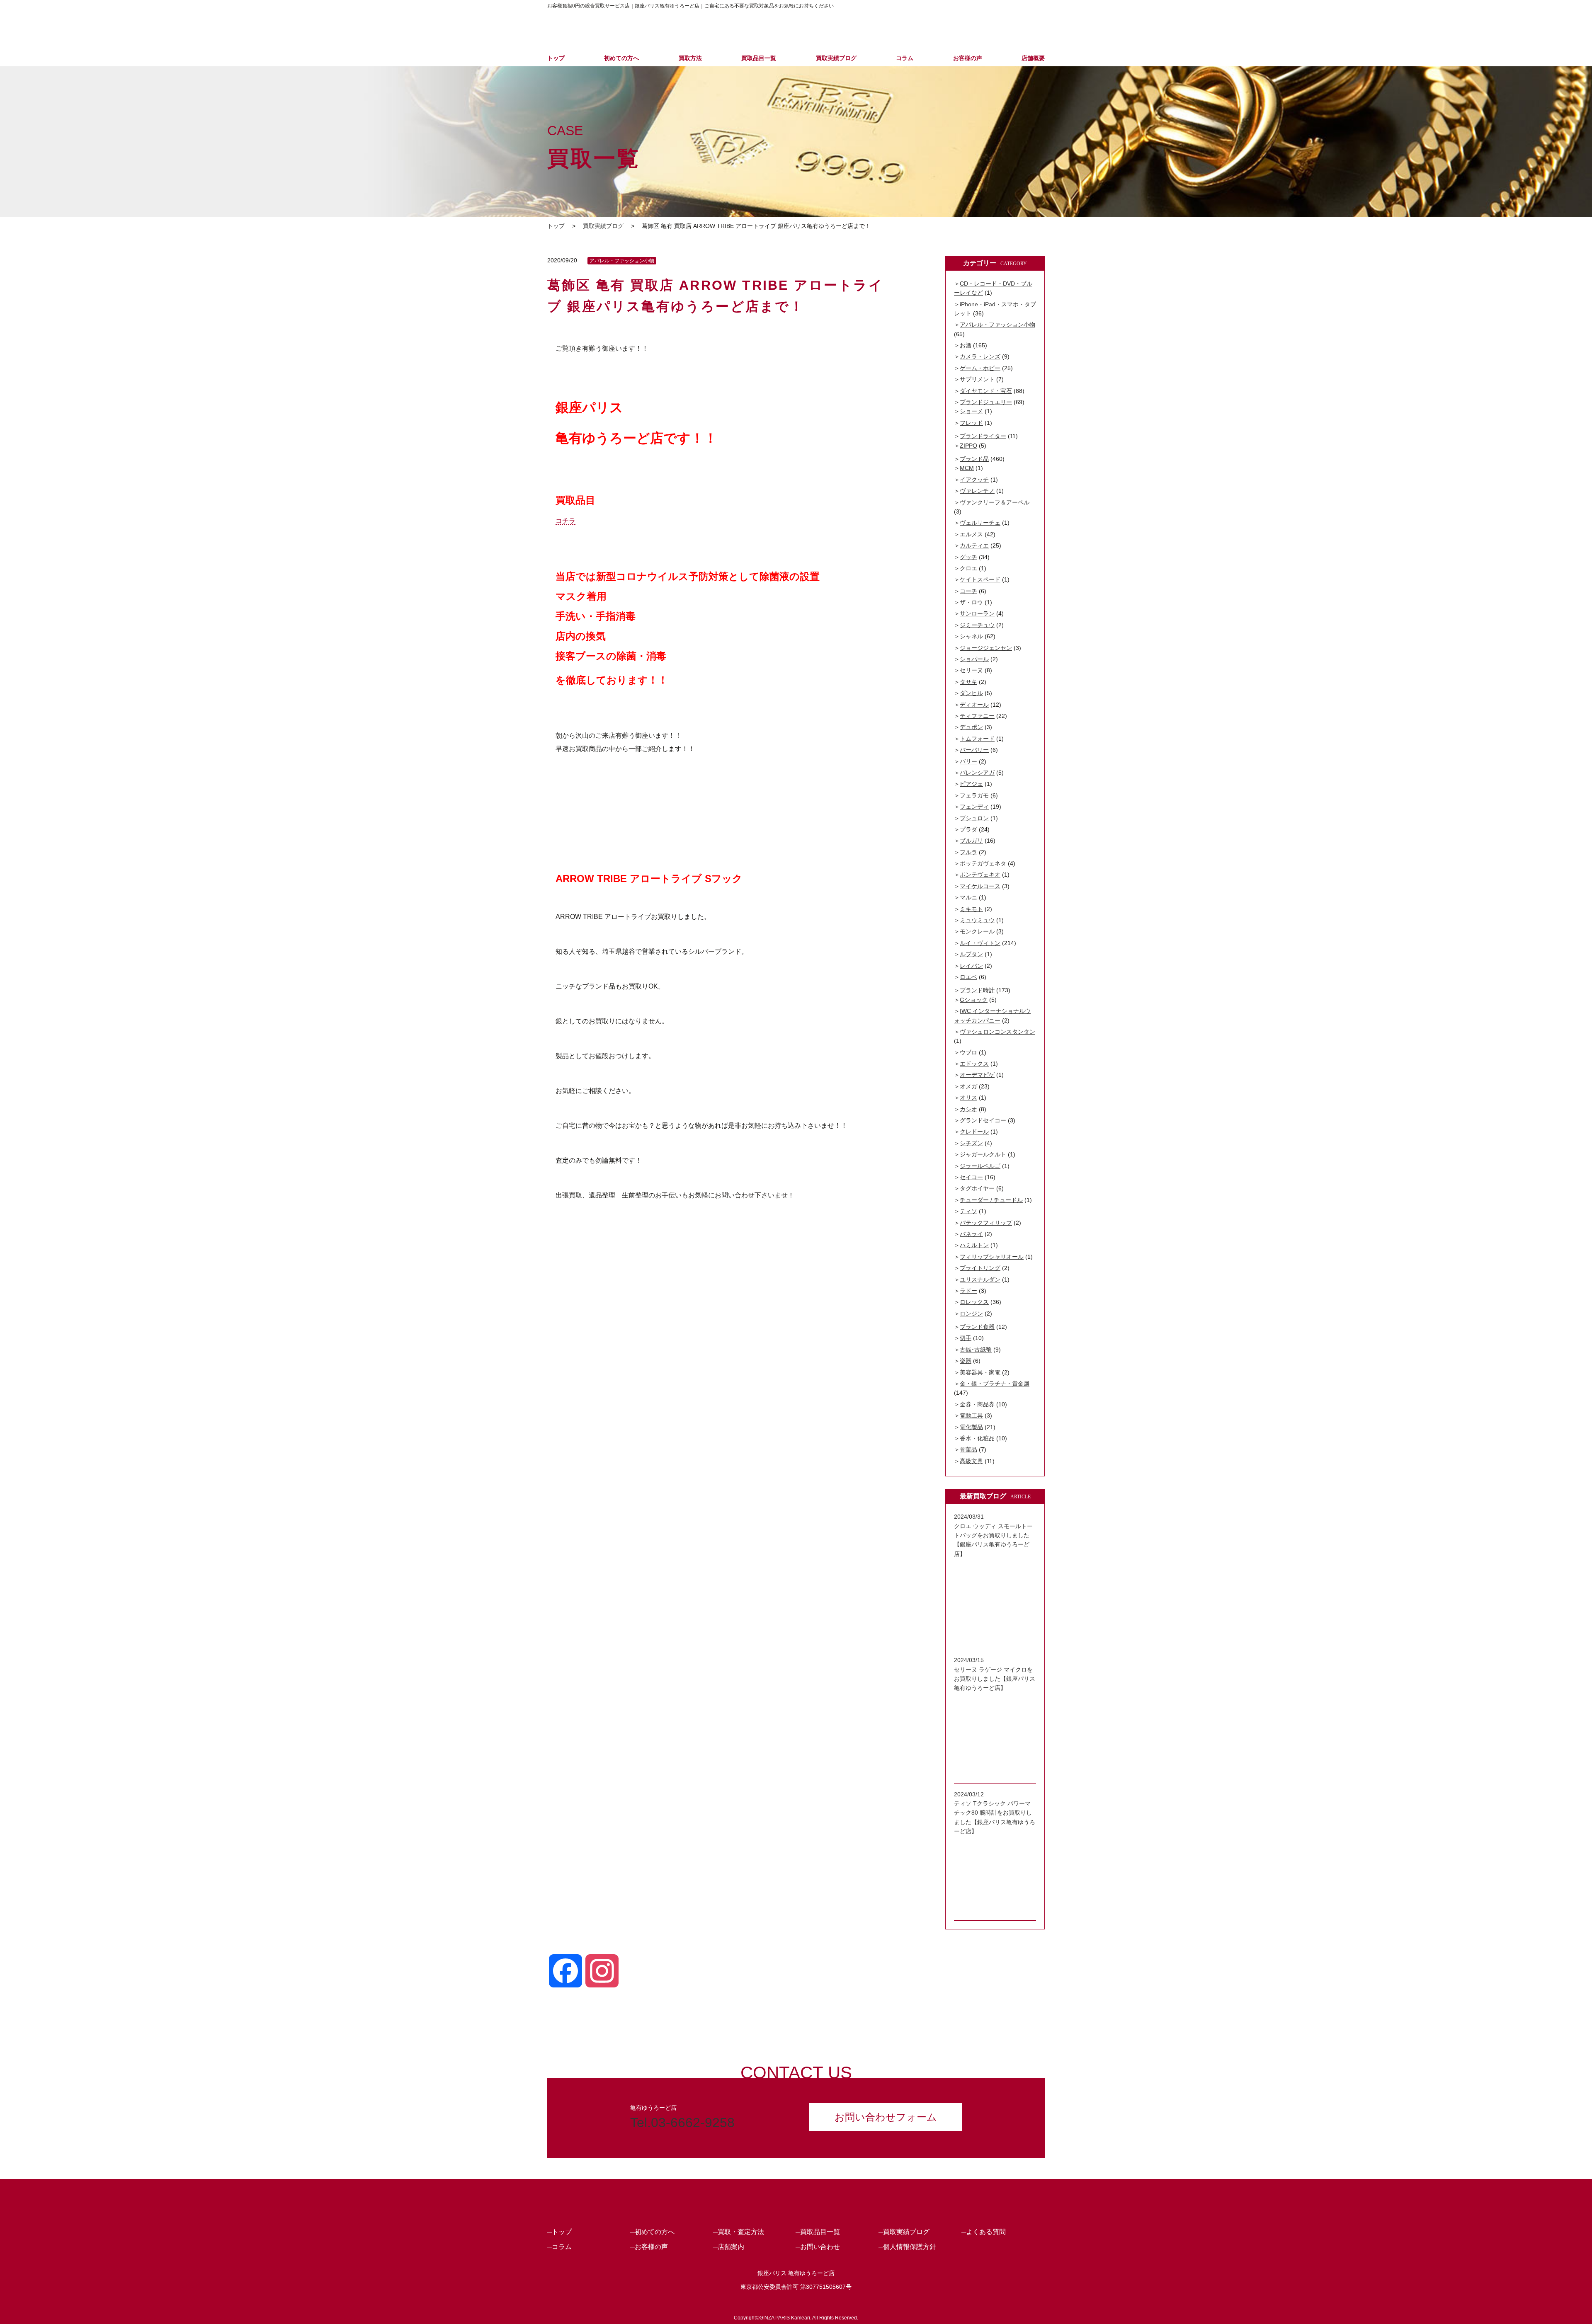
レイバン (971, 966)
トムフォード (977, 739)
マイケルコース (980, 886)
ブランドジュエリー (986, 402)
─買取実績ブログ (904, 2232)
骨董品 (968, 1449)
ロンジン (971, 1313)
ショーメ (971, 411)
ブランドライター (983, 436)
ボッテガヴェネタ (983, 863)
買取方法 (690, 58)
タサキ (968, 682)
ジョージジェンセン (986, 648)
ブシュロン (974, 818)
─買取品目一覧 (818, 2232)
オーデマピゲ (977, 1075)
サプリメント (977, 379)
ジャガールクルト (983, 1154)
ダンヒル (971, 693)
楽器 (966, 1361)
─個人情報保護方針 (907, 2247)
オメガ (968, 1086)
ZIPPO (968, 446)
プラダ (968, 829)
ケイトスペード (980, 579)
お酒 (966, 345)
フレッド (971, 423)
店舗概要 (1033, 58)
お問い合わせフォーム (886, 2117)
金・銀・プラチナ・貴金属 (995, 1384)
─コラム (559, 2247)
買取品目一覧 (759, 58)
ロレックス (974, 1302)
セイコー (971, 1177)
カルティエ (974, 545)
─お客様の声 (649, 2247)
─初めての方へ (652, 2232)
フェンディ (974, 807)
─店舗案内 (729, 2247)
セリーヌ (971, 670)
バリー (968, 761)
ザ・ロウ (971, 602)
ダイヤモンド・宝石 (986, 391)
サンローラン (977, 613)
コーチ (968, 591)
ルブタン (971, 954)
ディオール (974, 705)
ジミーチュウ (977, 625)
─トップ (559, 2232)
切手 (966, 1338)
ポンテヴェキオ (980, 875)
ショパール (974, 659)
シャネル (971, 636)
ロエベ (968, 977)
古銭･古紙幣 (976, 1350)
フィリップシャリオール (992, 1257)
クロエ (968, 568)
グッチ (968, 557)
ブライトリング (980, 1268)
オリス (968, 1098)
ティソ (968, 1211)
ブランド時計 (977, 990)
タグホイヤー (977, 1188)
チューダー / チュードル (991, 1200)
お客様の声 (968, 58)
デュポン (971, 727)
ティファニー (977, 716)
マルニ (968, 897)
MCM (967, 468)
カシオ (968, 1109)
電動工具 (971, 1415)
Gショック (974, 1000)
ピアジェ (971, 784)
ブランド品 (974, 459)
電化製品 (971, 1427)
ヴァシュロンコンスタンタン (997, 1032)
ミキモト (971, 909)
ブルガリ (971, 841)
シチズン (971, 1143)
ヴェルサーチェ (980, 523)
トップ (556, 58)
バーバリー (974, 750)
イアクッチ (974, 480)
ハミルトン (974, 1245)
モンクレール (977, 931)
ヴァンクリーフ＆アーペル (995, 502)
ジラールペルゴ (980, 1166)
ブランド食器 (977, 1327)
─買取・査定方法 (739, 2232)
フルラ (968, 852)
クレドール (974, 1132)
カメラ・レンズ (980, 356)
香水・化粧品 (977, 1438)
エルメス (971, 534)
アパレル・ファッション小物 (622, 261)
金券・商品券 (977, 1404)
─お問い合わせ (818, 2247)
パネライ (971, 1234)
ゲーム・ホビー (980, 368)
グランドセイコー (983, 1120)
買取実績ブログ (836, 58)
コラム (905, 58)
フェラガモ (974, 795)
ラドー (968, 1291)
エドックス (974, 1064)
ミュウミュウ (977, 920)
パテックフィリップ (986, 1223)
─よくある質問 (984, 2232)
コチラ (565, 521)
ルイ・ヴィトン (980, 943)
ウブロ (968, 1052)
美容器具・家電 (980, 1372)
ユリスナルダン (980, 1280)
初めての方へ (621, 58)
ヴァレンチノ (977, 491)
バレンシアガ (977, 773)
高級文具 (971, 1461)
